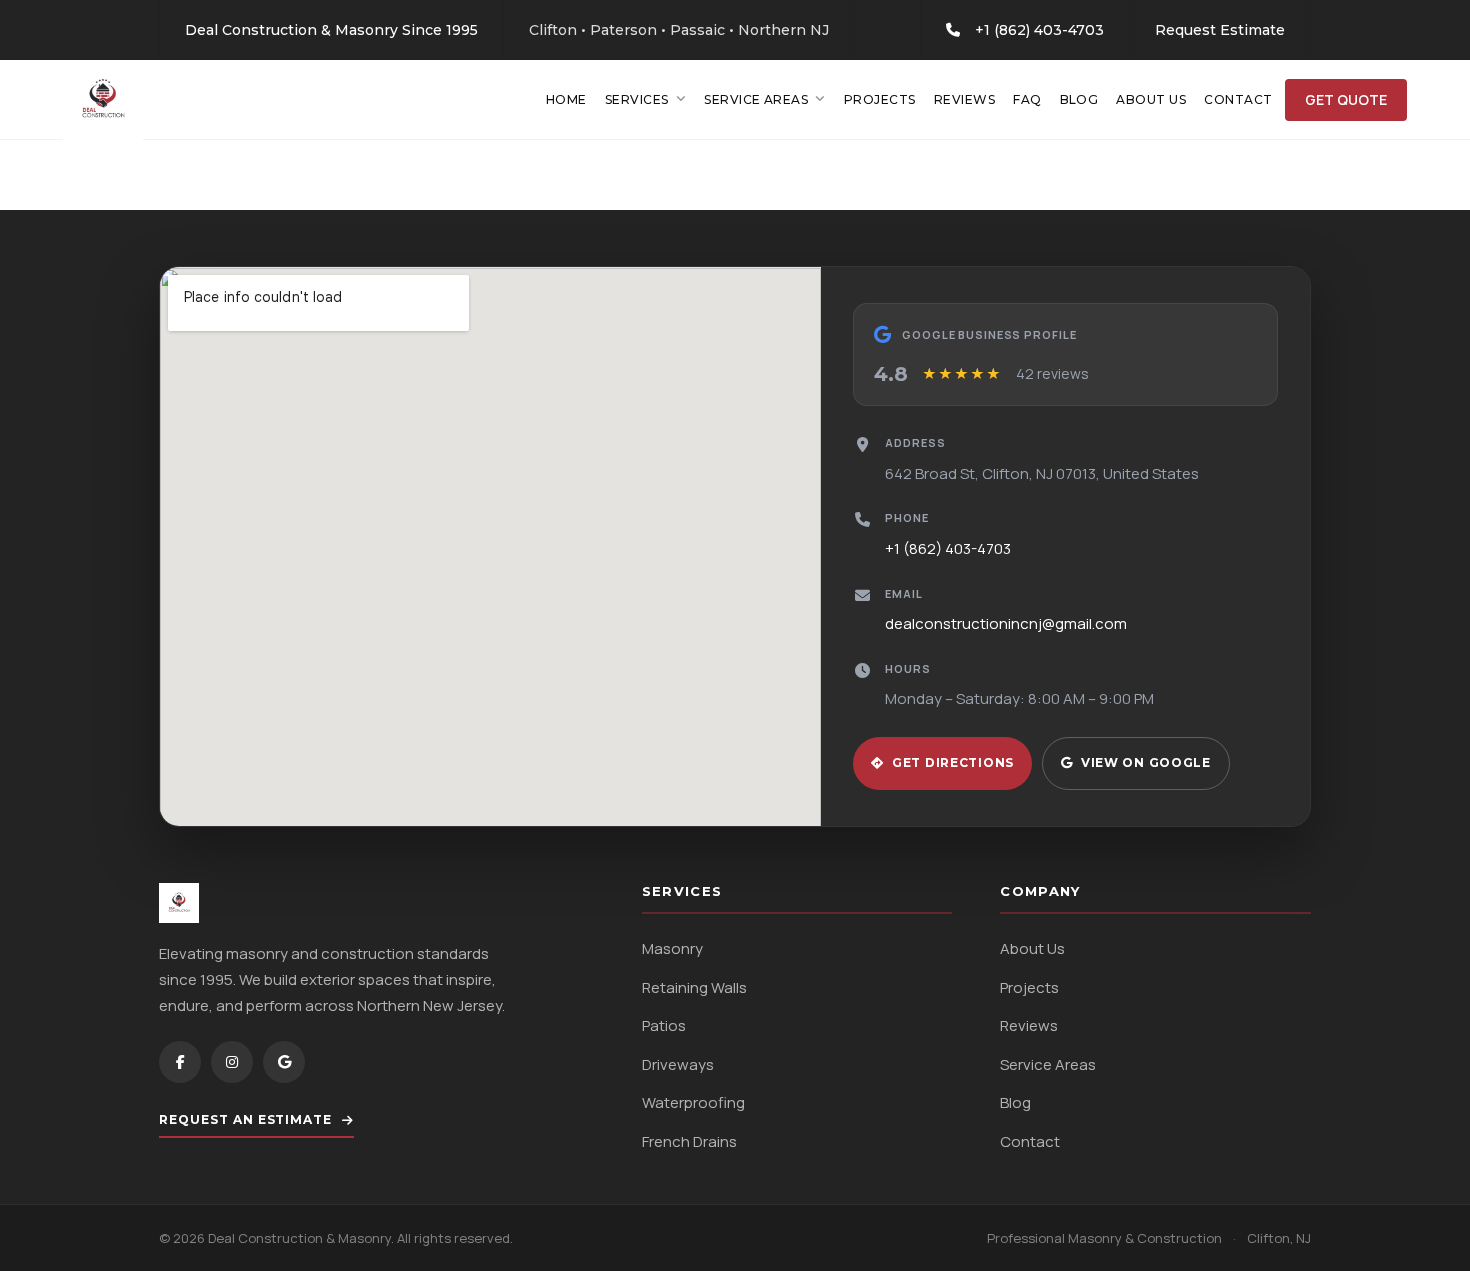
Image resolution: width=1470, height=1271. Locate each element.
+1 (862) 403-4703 (1039, 30)
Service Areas (756, 99)
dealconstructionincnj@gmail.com (1006, 623)
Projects (880, 99)
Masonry (672, 948)
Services (637, 99)
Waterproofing (693, 1102)
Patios (664, 1025)
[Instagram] (232, 1062)
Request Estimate (1220, 30)
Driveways (678, 1064)
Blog (1079, 99)
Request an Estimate (245, 1119)
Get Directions (953, 762)
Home (566, 99)
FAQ (1027, 99)
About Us (1151, 99)
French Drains (689, 1141)
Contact (1238, 99)
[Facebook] (180, 1062)
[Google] (284, 1062)
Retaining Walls (694, 987)
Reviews (964, 99)
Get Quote (1346, 99)
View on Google (1146, 762)
